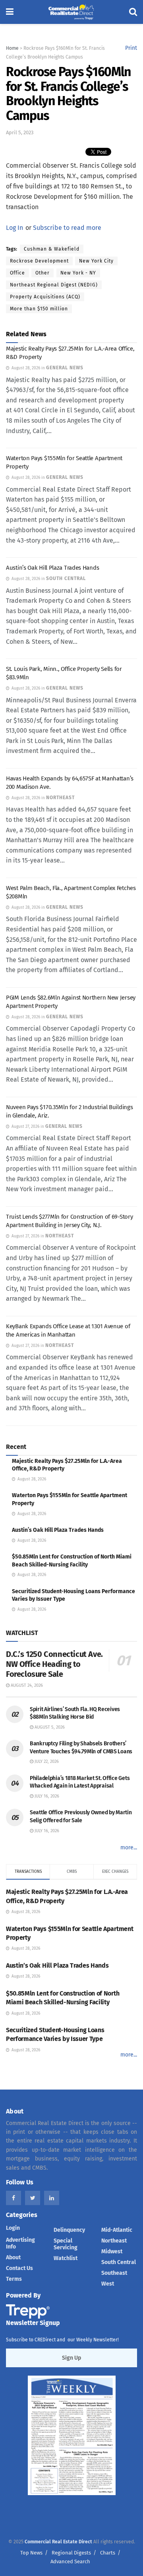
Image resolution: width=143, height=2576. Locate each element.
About (13, 2257)
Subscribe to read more (67, 228)
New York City (96, 261)
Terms (14, 2279)
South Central (119, 2262)
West (108, 2284)
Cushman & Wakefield (52, 249)
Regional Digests (71, 2553)
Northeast (114, 2241)
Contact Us (19, 2268)
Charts (108, 2553)
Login (13, 2228)
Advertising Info (20, 2243)
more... (129, 1848)
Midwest (112, 2252)
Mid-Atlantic (117, 2230)
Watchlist (66, 2258)
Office (17, 273)
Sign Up (71, 2358)
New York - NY (78, 273)
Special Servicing (66, 2244)
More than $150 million (39, 309)
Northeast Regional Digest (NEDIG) (54, 285)
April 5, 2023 (20, 132)
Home (12, 48)
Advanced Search (70, 2561)
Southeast (114, 2273)
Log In (14, 228)
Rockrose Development (39, 261)
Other (43, 273)
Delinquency (69, 2230)
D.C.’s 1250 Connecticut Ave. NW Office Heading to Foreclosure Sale (54, 1664)
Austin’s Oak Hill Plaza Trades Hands (52, 568)
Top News (31, 2553)
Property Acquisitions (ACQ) (45, 297)
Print (131, 48)
